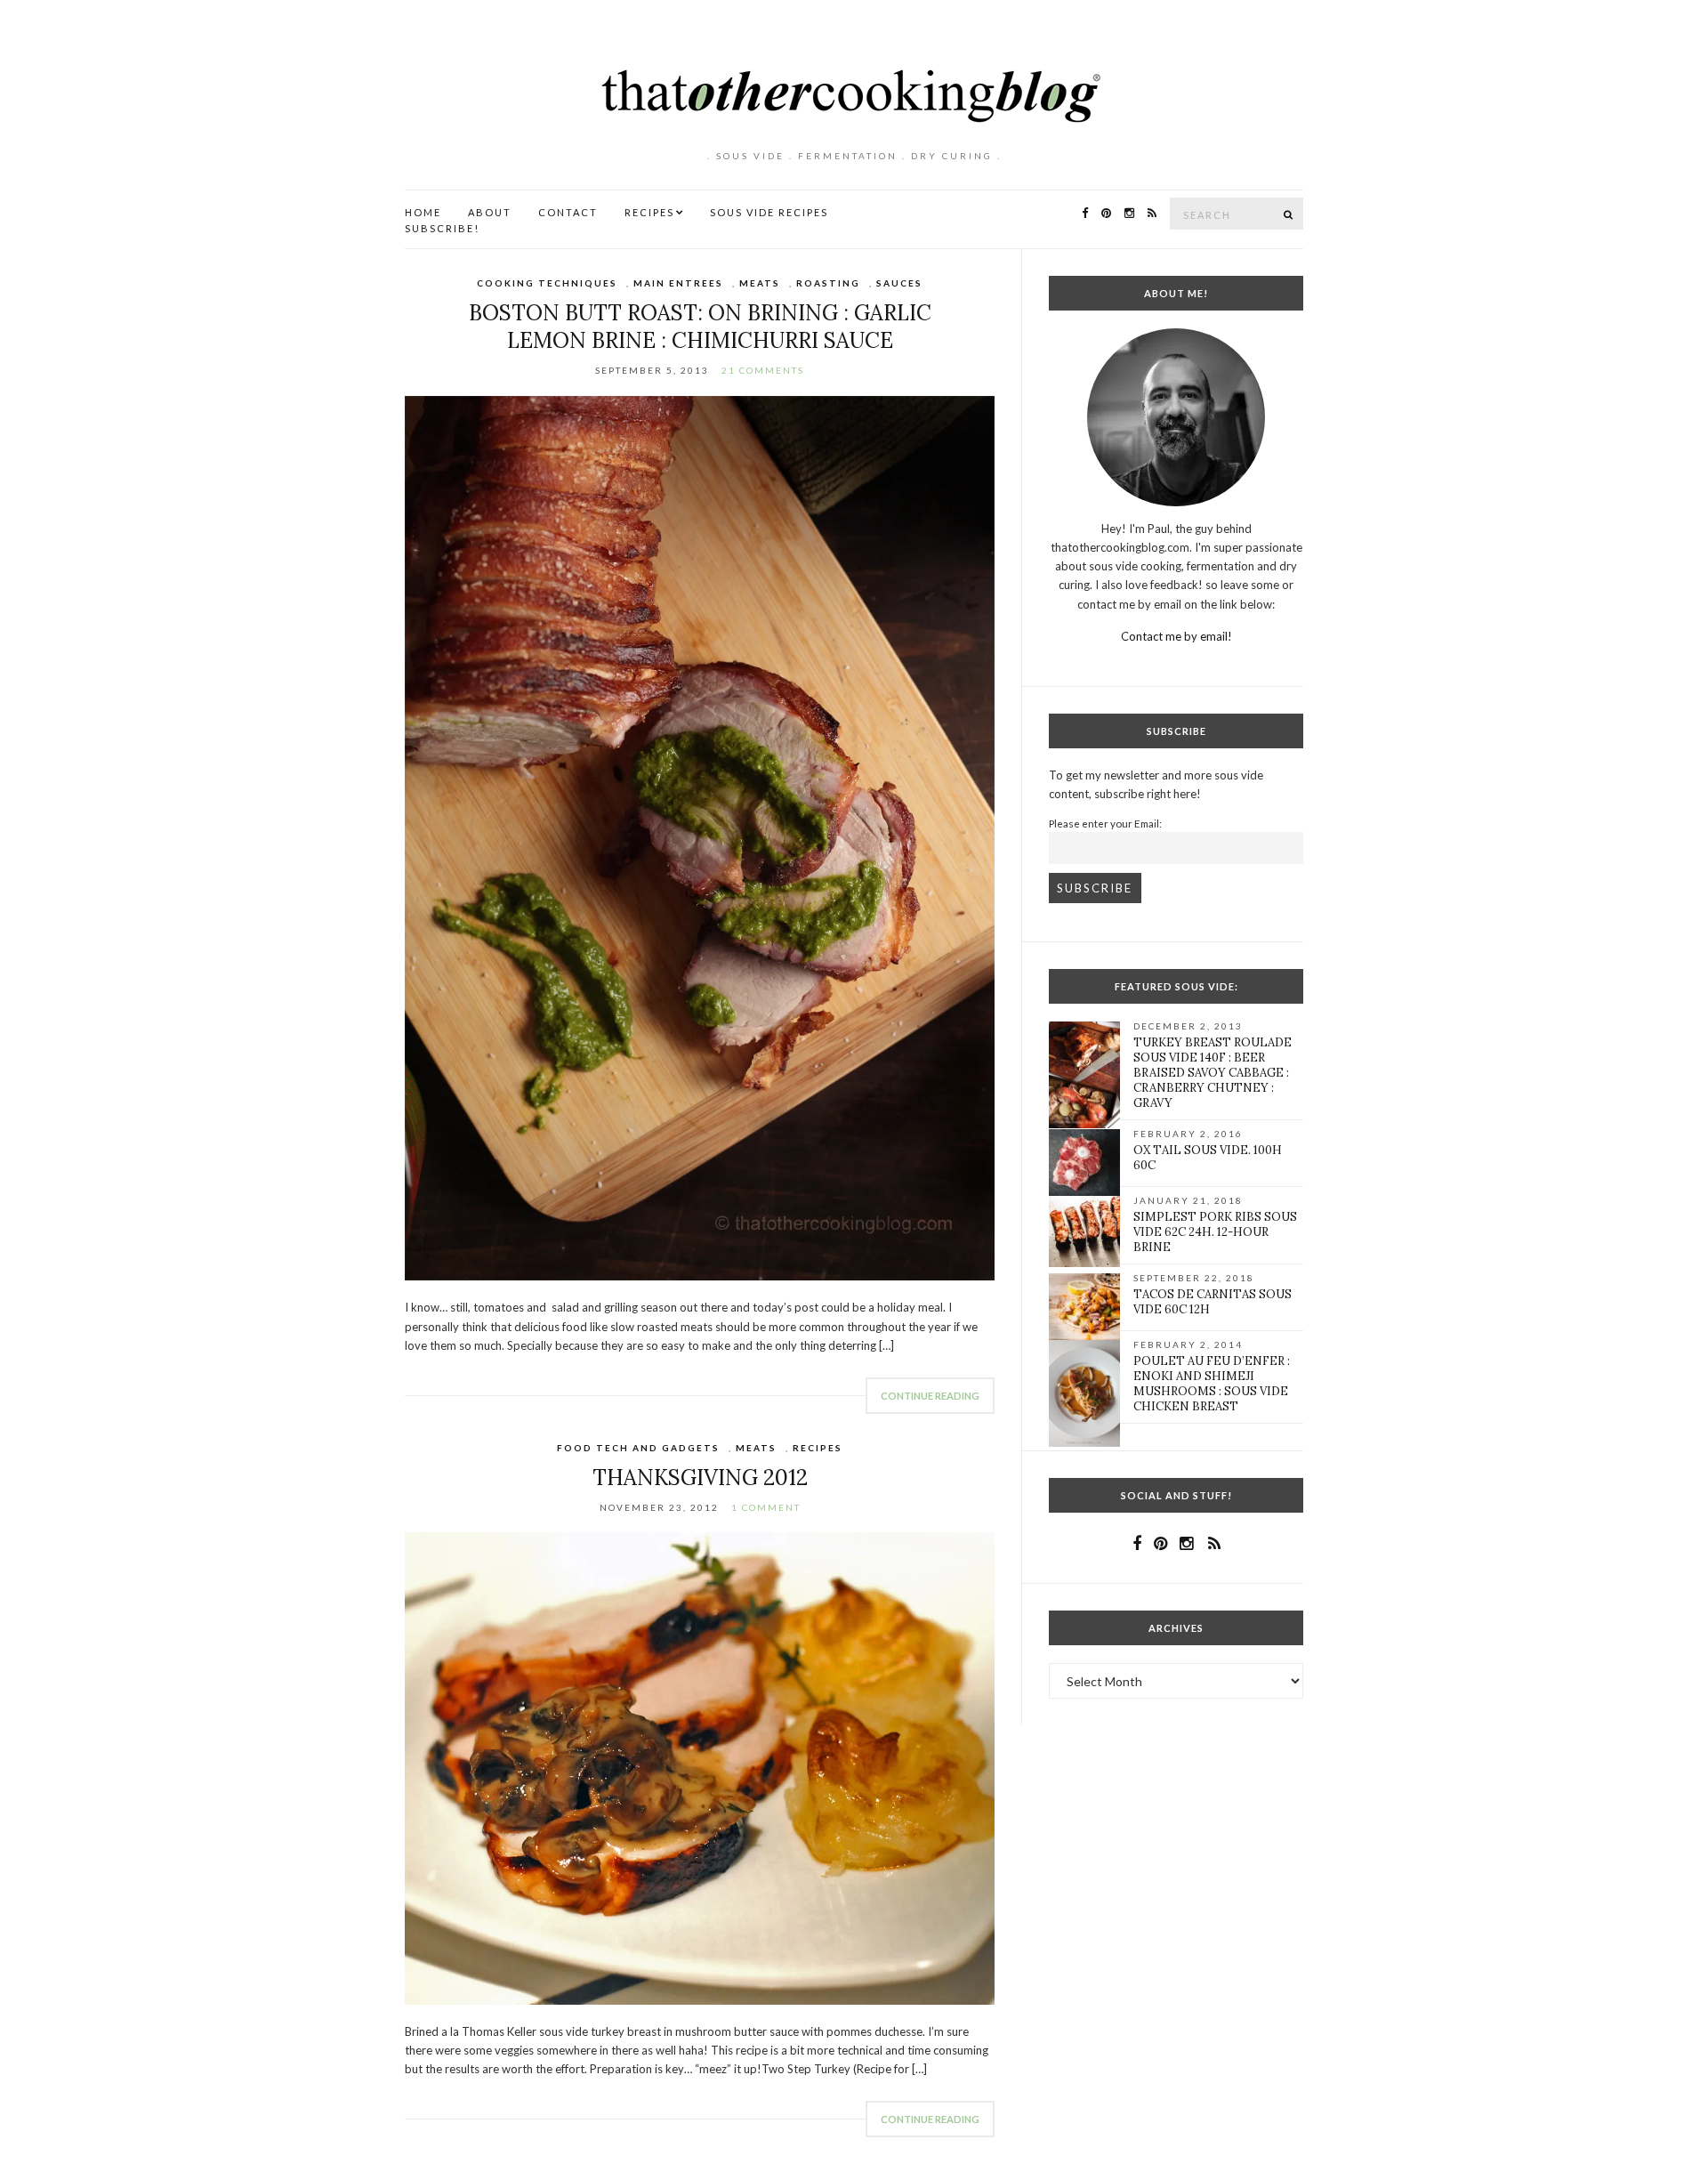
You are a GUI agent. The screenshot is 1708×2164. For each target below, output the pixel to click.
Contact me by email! (1176, 636)
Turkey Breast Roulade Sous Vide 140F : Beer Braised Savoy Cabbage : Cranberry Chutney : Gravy (1213, 1073)
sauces (899, 283)
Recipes (649, 212)
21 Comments (763, 370)
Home (423, 212)
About (490, 212)
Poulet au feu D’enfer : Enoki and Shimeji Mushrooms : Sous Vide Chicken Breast (1212, 1384)
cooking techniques (547, 283)
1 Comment (766, 1507)
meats (760, 283)
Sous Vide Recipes (769, 212)
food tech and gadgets (638, 1448)
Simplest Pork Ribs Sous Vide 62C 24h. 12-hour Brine (1215, 1232)
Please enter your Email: (1105, 823)
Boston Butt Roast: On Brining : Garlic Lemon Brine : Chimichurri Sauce (700, 327)
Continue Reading (930, 1396)
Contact (568, 212)
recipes (818, 1448)
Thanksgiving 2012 (700, 1478)
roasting (828, 283)
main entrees (678, 283)
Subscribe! (442, 228)
